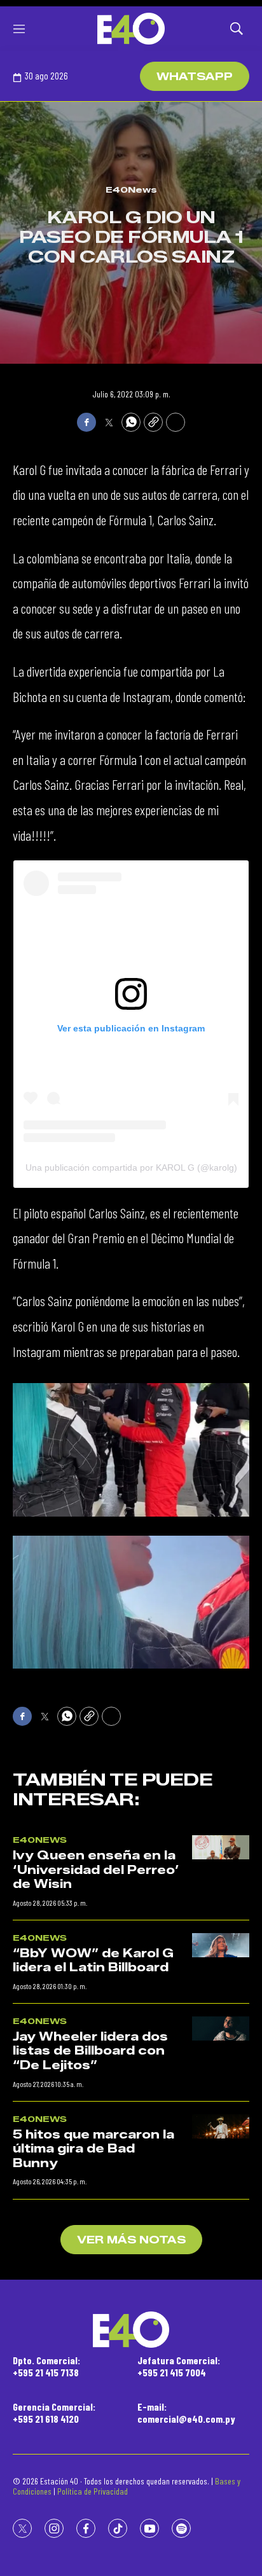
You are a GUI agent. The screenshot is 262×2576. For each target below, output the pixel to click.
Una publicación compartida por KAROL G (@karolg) (131, 1167)
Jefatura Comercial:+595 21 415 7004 (179, 2366)
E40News (131, 189)
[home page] (131, 29)
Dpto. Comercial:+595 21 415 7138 (46, 2366)
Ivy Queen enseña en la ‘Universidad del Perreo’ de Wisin (96, 1870)
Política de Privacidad (93, 2491)
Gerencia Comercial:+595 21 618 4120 (54, 2413)
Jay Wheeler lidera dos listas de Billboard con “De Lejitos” (90, 2051)
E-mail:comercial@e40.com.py (186, 2413)
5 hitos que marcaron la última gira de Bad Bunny (93, 2149)
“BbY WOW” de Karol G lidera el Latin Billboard (93, 1961)
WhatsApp (195, 77)
